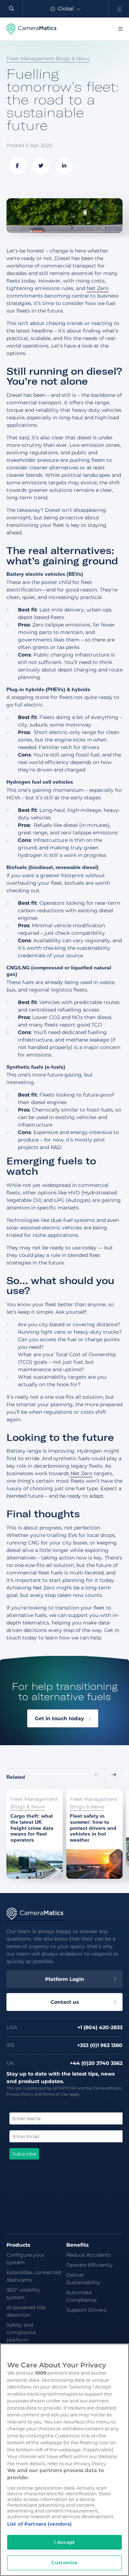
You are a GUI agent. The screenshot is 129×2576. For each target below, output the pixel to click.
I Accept (64, 2542)
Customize (64, 2562)
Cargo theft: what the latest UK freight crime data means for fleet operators (34, 1804)
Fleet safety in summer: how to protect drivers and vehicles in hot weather (90, 1808)
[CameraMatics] (32, 29)
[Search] (11, 9)
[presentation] (97, 1775)
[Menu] (120, 29)
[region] (64, 2460)
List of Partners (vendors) (39, 2524)
